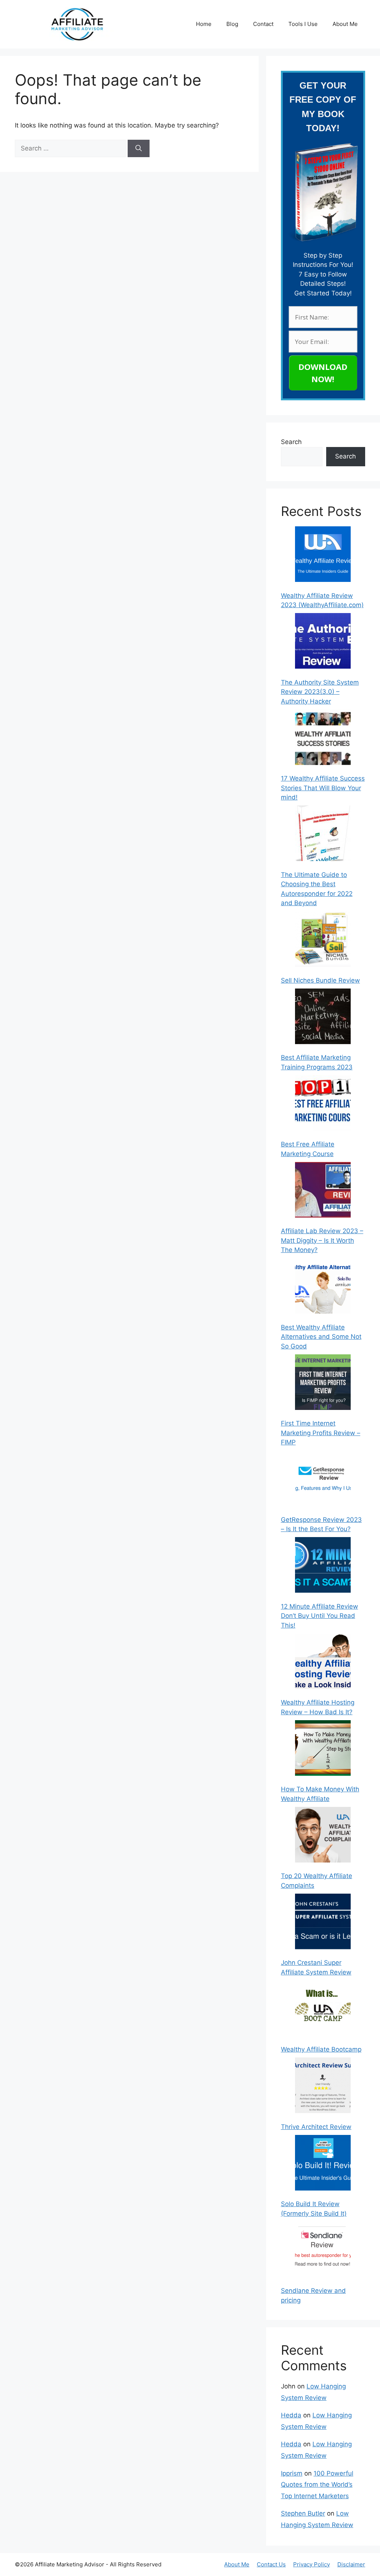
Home (204, 24)
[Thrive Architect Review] (323, 2087)
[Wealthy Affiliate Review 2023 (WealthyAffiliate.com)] (323, 556)
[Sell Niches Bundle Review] (323, 940)
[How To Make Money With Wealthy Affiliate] (323, 1749)
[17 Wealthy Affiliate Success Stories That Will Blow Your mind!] (323, 739)
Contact (263, 24)
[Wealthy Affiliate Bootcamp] (323, 2010)
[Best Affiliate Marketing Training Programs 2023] (323, 1018)
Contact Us (271, 2564)
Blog (232, 24)
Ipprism (292, 2473)
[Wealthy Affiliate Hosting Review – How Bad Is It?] (323, 1663)
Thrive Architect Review (316, 2127)
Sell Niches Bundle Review (320, 980)
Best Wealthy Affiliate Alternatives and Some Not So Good (321, 1337)
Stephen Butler (303, 2513)
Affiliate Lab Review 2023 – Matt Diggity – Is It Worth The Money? (322, 1240)
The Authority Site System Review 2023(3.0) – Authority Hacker (320, 692)
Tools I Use (303, 24)
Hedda (291, 2415)
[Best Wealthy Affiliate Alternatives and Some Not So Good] (323, 1287)
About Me (345, 24)
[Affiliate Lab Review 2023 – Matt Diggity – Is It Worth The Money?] (323, 1191)
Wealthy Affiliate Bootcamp (321, 2049)
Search (291, 442)
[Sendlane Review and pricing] (323, 2251)
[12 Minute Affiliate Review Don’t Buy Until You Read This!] (323, 1566)
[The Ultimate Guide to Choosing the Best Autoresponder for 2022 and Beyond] (323, 835)
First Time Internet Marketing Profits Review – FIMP (321, 1433)
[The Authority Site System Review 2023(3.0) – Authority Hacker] (323, 642)
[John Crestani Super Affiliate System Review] (323, 1923)
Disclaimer (351, 2564)
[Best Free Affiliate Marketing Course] (323, 1105)
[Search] (139, 149)
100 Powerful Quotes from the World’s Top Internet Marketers (317, 2485)
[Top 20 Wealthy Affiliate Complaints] (323, 1836)
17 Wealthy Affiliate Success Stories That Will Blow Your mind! (323, 788)
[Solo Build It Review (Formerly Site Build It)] (323, 2164)
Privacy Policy (312, 2564)
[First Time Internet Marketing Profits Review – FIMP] (323, 1384)
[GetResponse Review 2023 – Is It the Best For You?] (323, 1480)
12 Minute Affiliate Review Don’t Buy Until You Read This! (320, 1616)
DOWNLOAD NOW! (323, 373)
